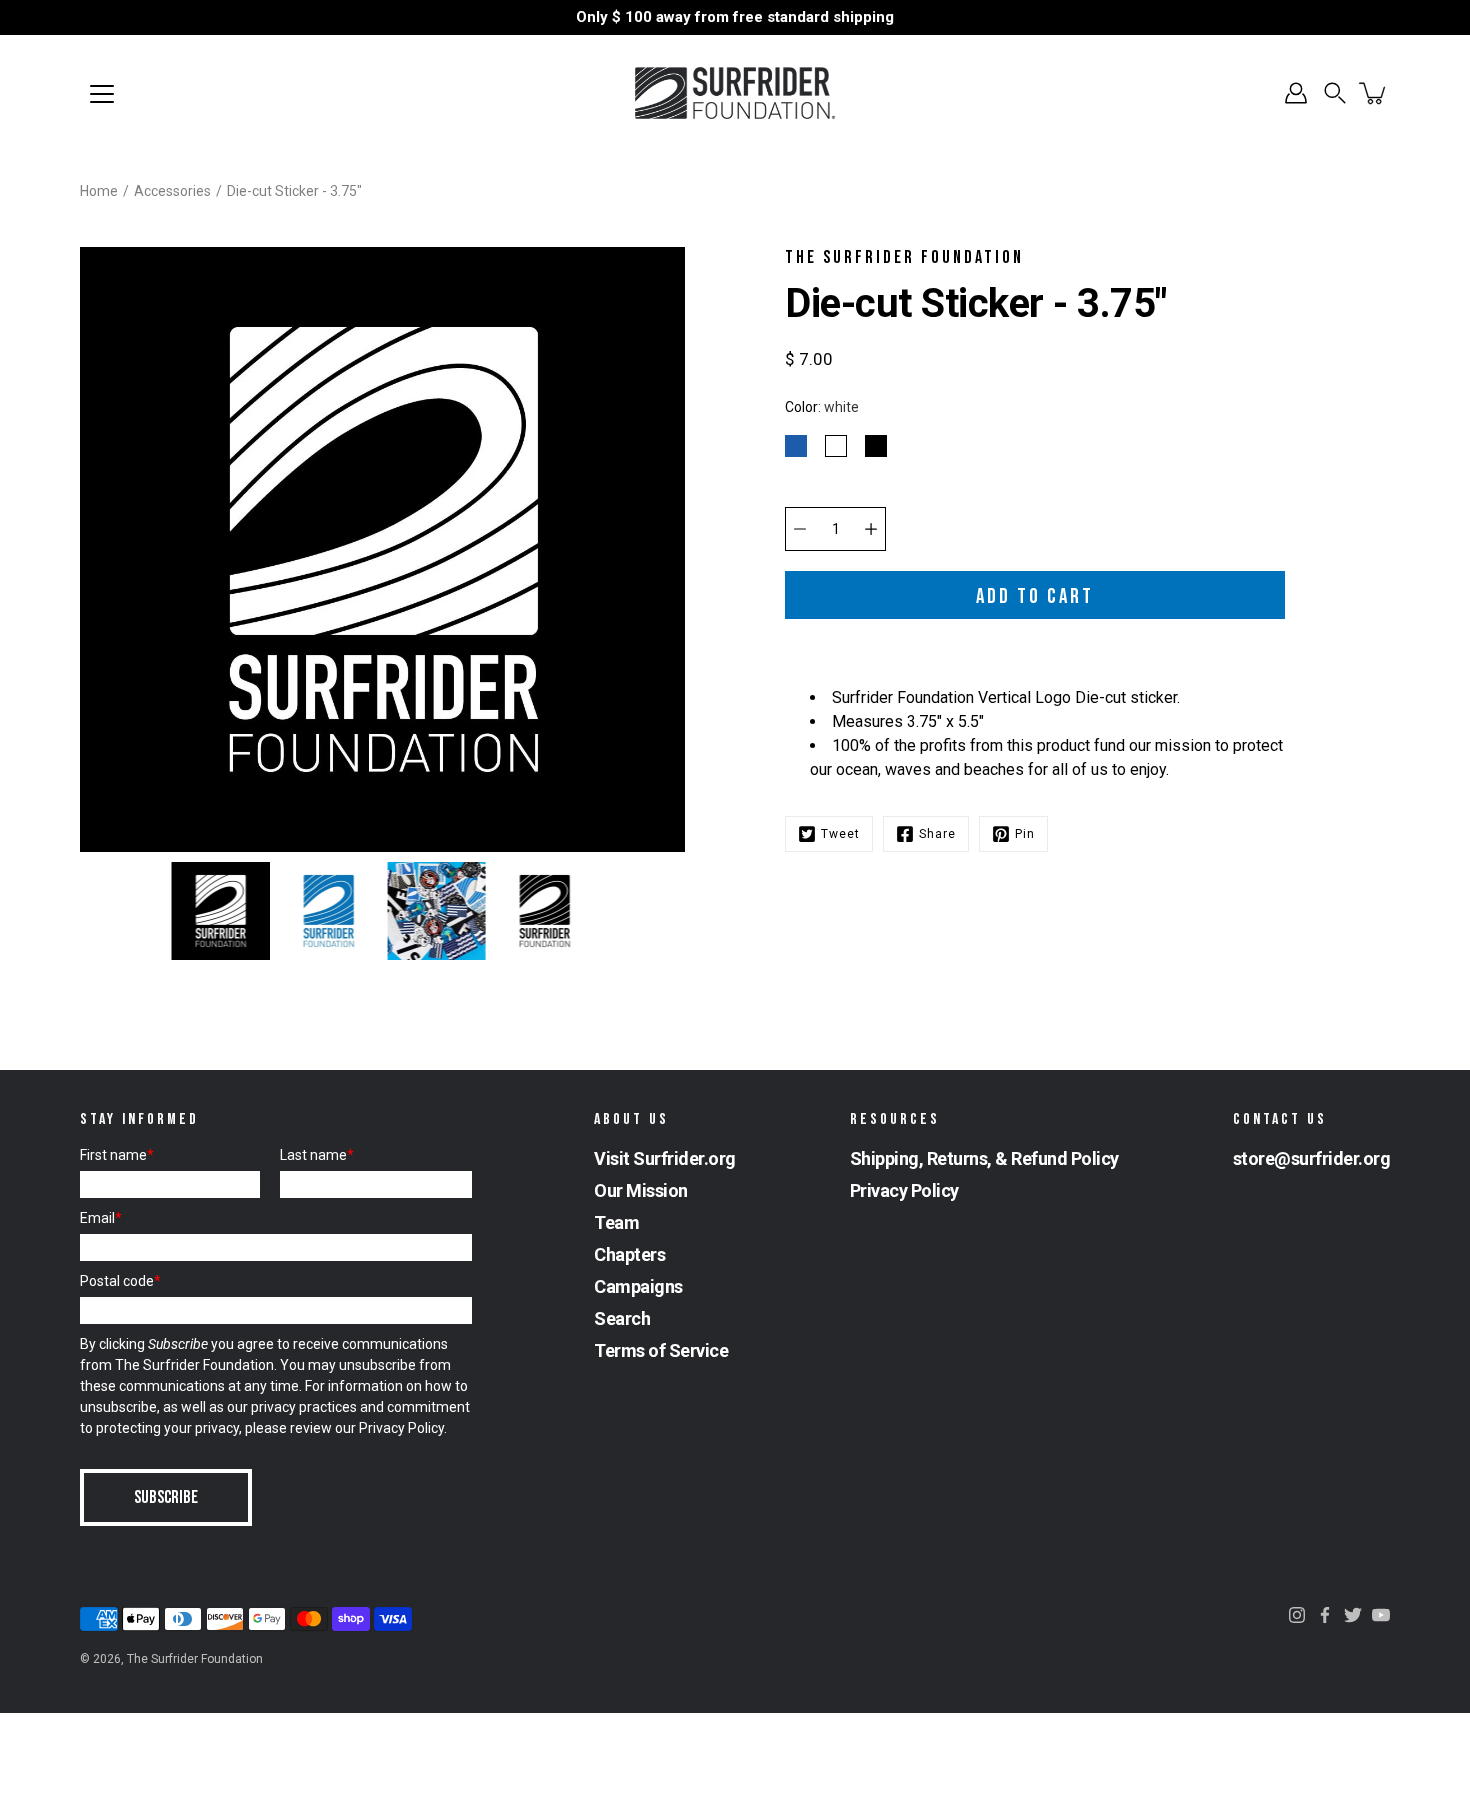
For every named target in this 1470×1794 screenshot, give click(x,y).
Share (937, 834)
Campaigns (638, 1286)
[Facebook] (1325, 1615)
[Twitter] (1353, 1615)
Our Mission (641, 1190)
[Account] (1296, 93)
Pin (1025, 834)
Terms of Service (661, 1350)
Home (99, 191)
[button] (1335, 93)
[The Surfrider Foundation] (735, 93)
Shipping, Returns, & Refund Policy (984, 1158)
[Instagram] (1297, 1615)
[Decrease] (800, 529)
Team (616, 1222)
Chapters (629, 1254)
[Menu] (102, 94)
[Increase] (871, 529)
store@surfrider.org (1312, 1158)
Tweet (840, 834)
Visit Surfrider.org (665, 1158)
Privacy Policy (401, 1428)
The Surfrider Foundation (195, 1659)
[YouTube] (1381, 1615)
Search (622, 1318)
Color (822, 407)
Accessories (172, 191)
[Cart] (1374, 93)
